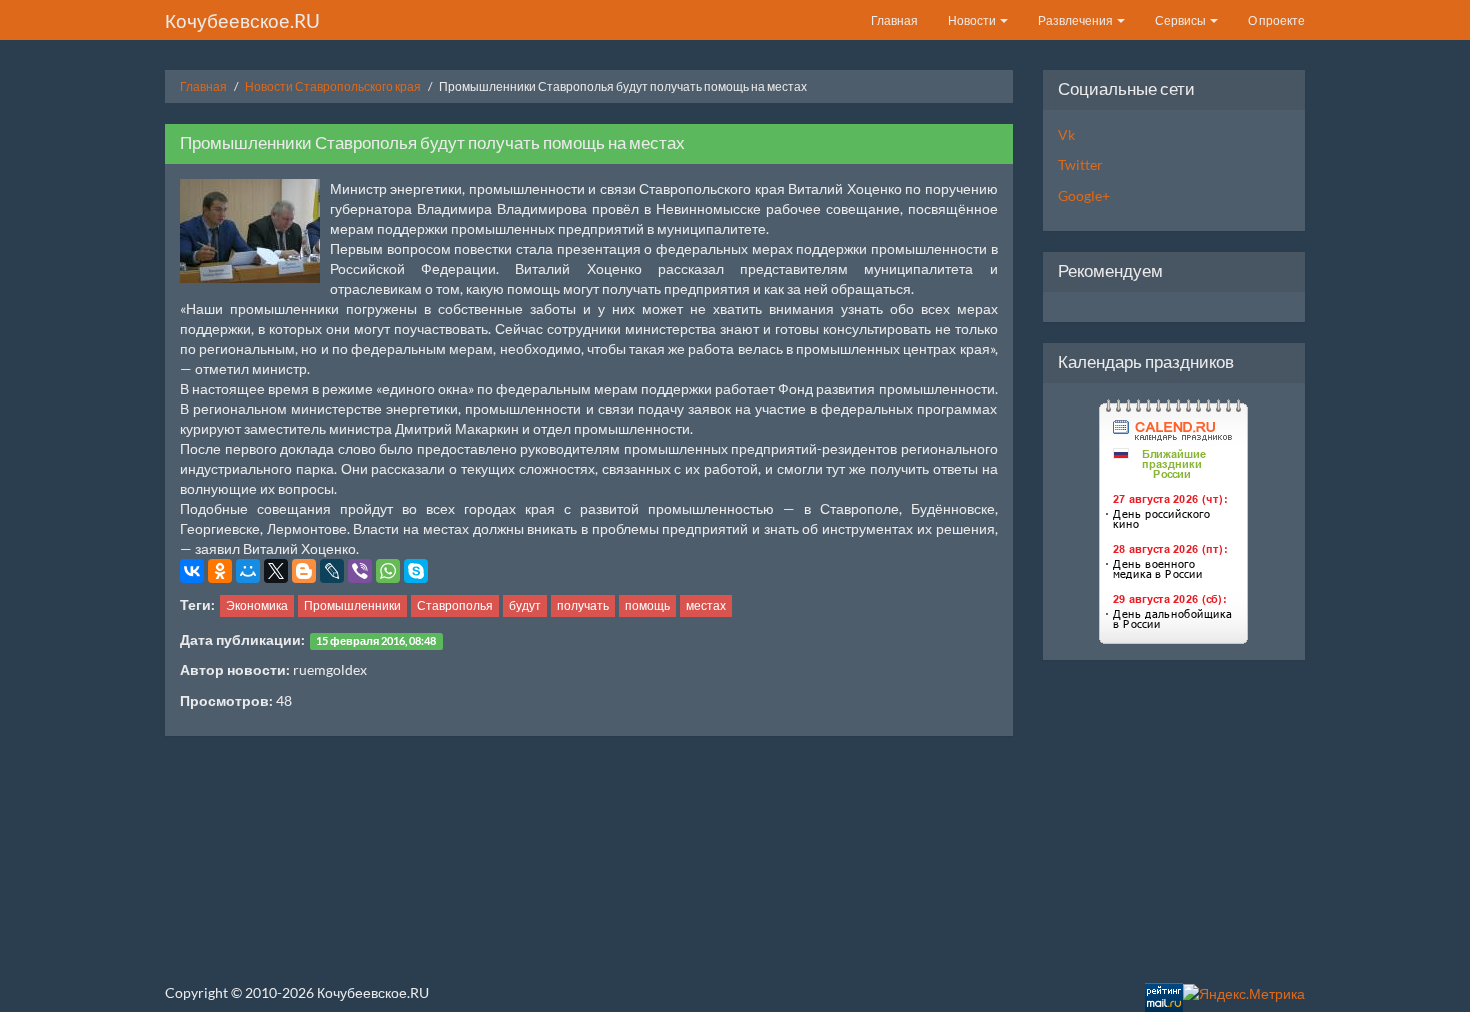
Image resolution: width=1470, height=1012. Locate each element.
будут (525, 605)
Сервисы (1181, 20)
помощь (647, 605)
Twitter (1080, 164)
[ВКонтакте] (192, 571)
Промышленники (352, 605)
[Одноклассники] (220, 571)
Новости (973, 20)
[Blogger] (304, 571)
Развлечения (1076, 20)
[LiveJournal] (332, 571)
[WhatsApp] (388, 571)
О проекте (1276, 20)
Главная (894, 20)
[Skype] (416, 571)
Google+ (1084, 195)
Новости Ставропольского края (333, 86)
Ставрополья (455, 605)
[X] (276, 571)
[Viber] (360, 571)
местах (706, 605)
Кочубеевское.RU (242, 20)
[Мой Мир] (248, 571)
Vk (1066, 134)
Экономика (257, 605)
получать (583, 605)
